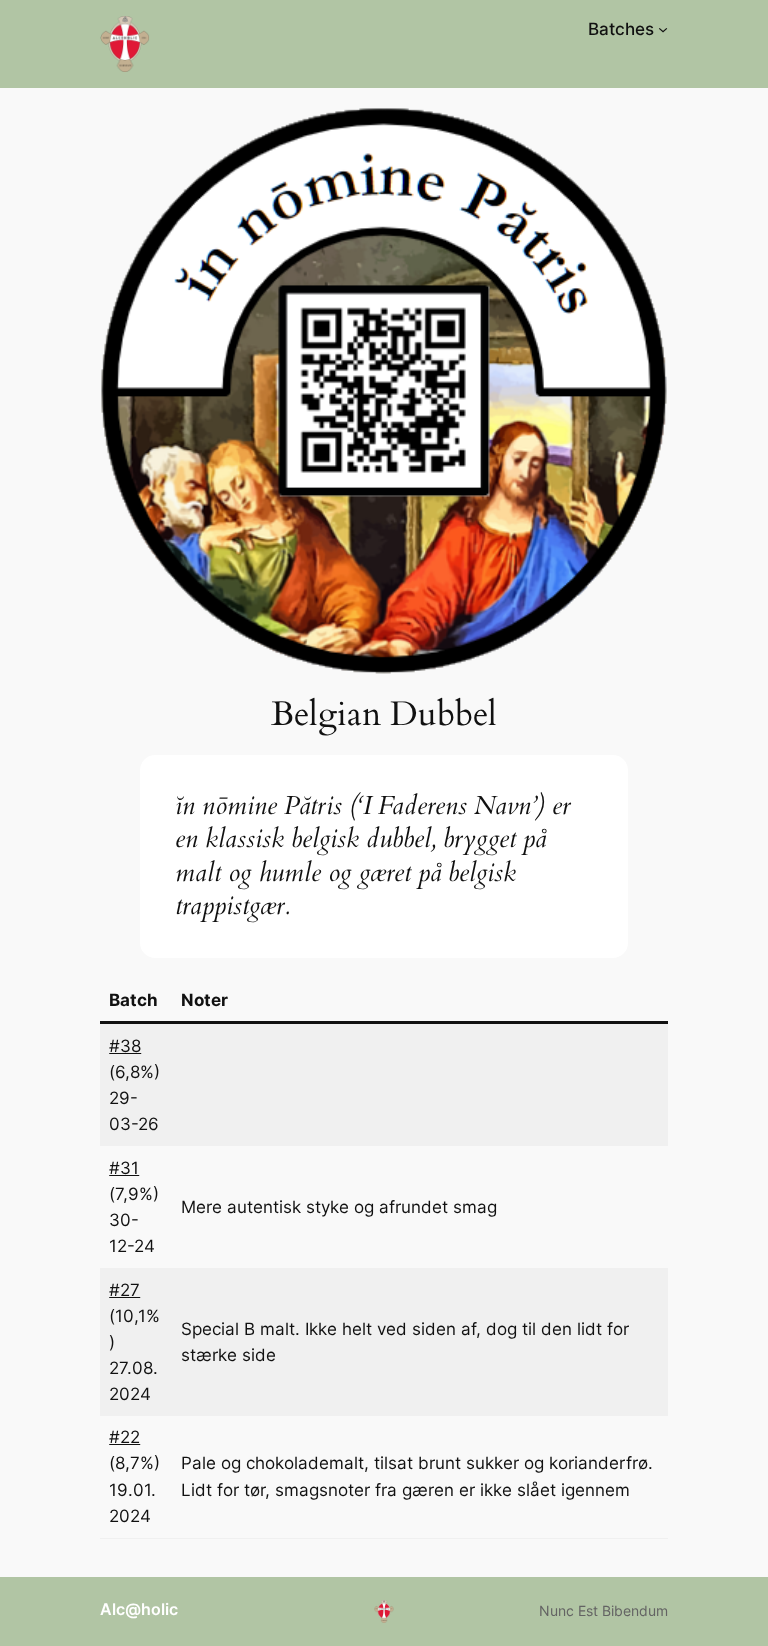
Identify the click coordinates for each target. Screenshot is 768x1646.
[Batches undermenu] (663, 29)
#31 (124, 1168)
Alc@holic (139, 1609)
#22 (124, 1437)
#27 (124, 1290)
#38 (125, 1046)
